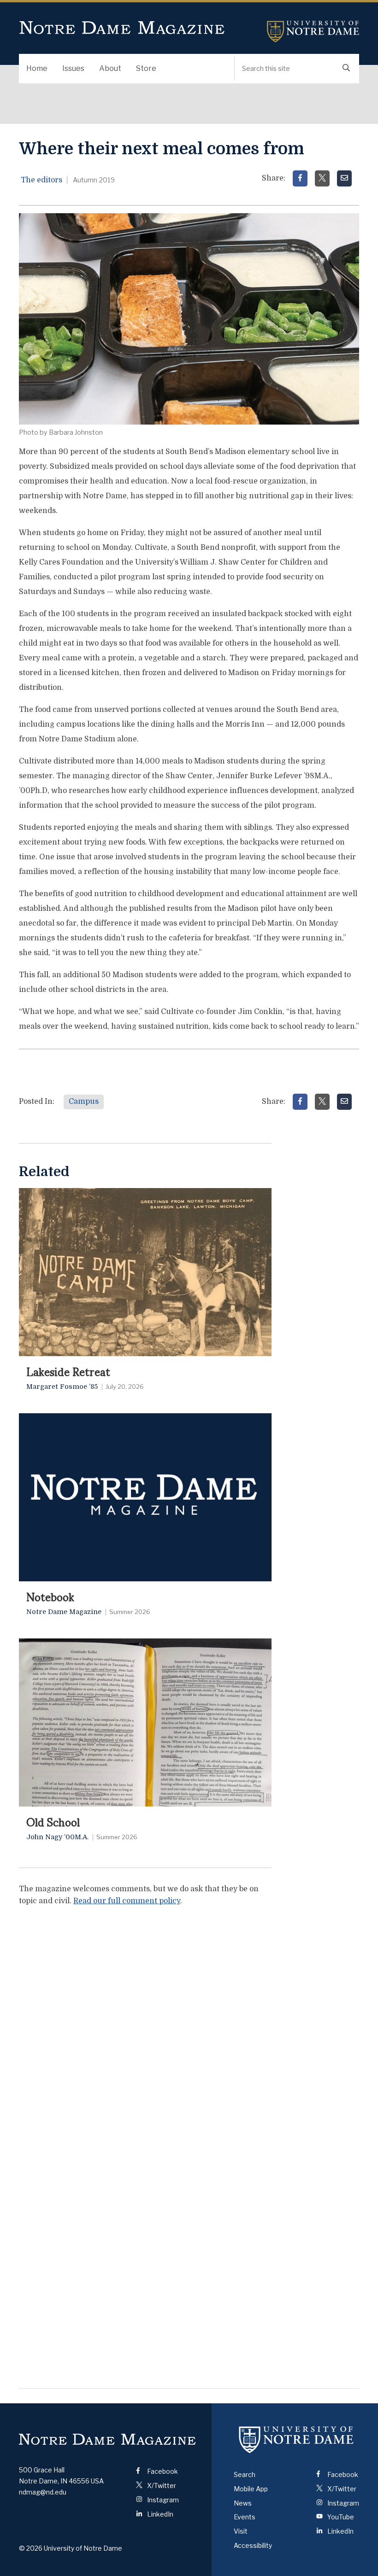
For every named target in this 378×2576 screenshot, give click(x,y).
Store (146, 68)
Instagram (162, 2500)
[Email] (344, 178)
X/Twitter (161, 2486)
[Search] (346, 69)
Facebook (162, 2471)
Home (37, 68)
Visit (241, 2531)
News (243, 2503)
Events (245, 2517)
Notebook (50, 1596)
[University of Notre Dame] (296, 2439)
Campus (84, 1102)
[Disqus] (145, 2029)
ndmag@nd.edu (43, 2492)
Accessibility (253, 2545)
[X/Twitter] (322, 178)
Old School (53, 1821)
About (110, 68)
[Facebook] (300, 178)
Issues (73, 68)
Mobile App (251, 2489)
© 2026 (31, 2548)
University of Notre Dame (313, 32)
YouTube (340, 2517)
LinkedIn (159, 2514)
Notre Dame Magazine (122, 28)
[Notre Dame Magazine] (107, 2439)
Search (245, 2474)
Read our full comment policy (127, 1901)
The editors (41, 180)
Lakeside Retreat (68, 1371)
